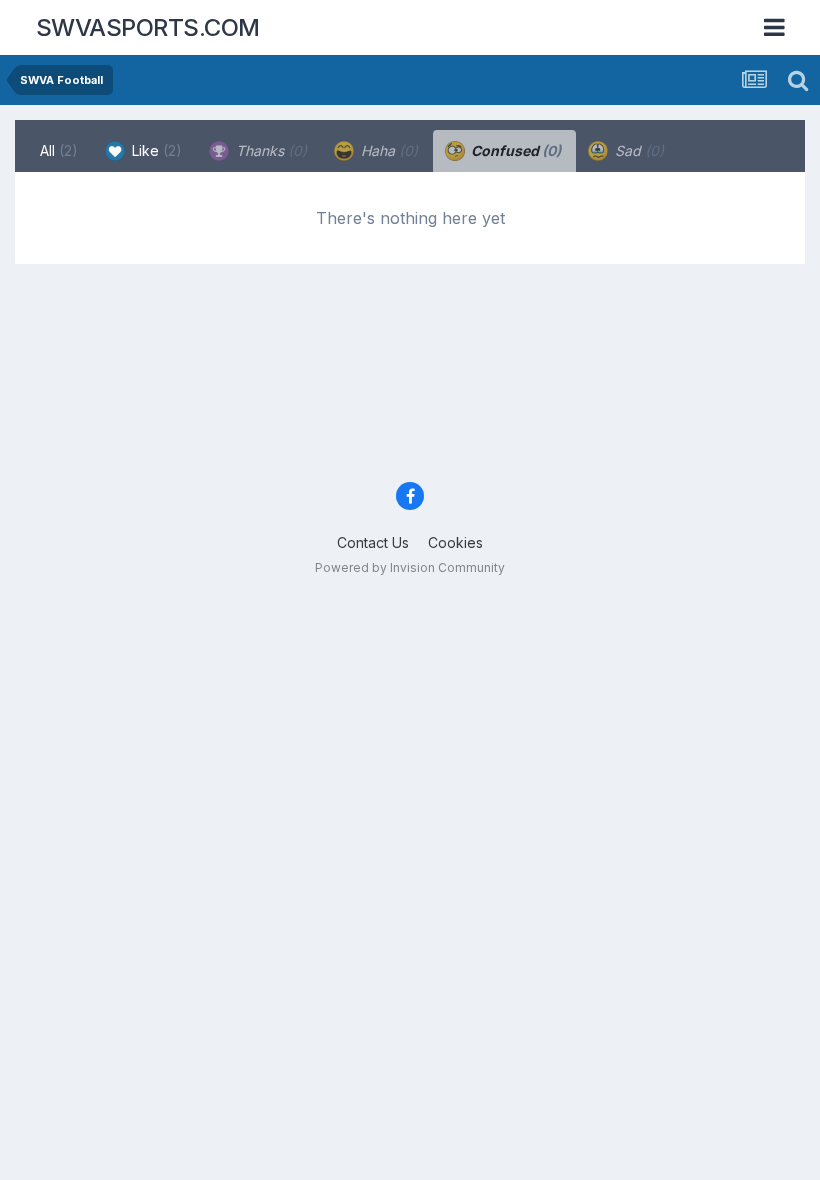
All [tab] (59, 150)
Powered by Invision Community (410, 567)
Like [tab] (155, 150)
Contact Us (373, 542)
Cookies (455, 542)
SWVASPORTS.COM (148, 27)
